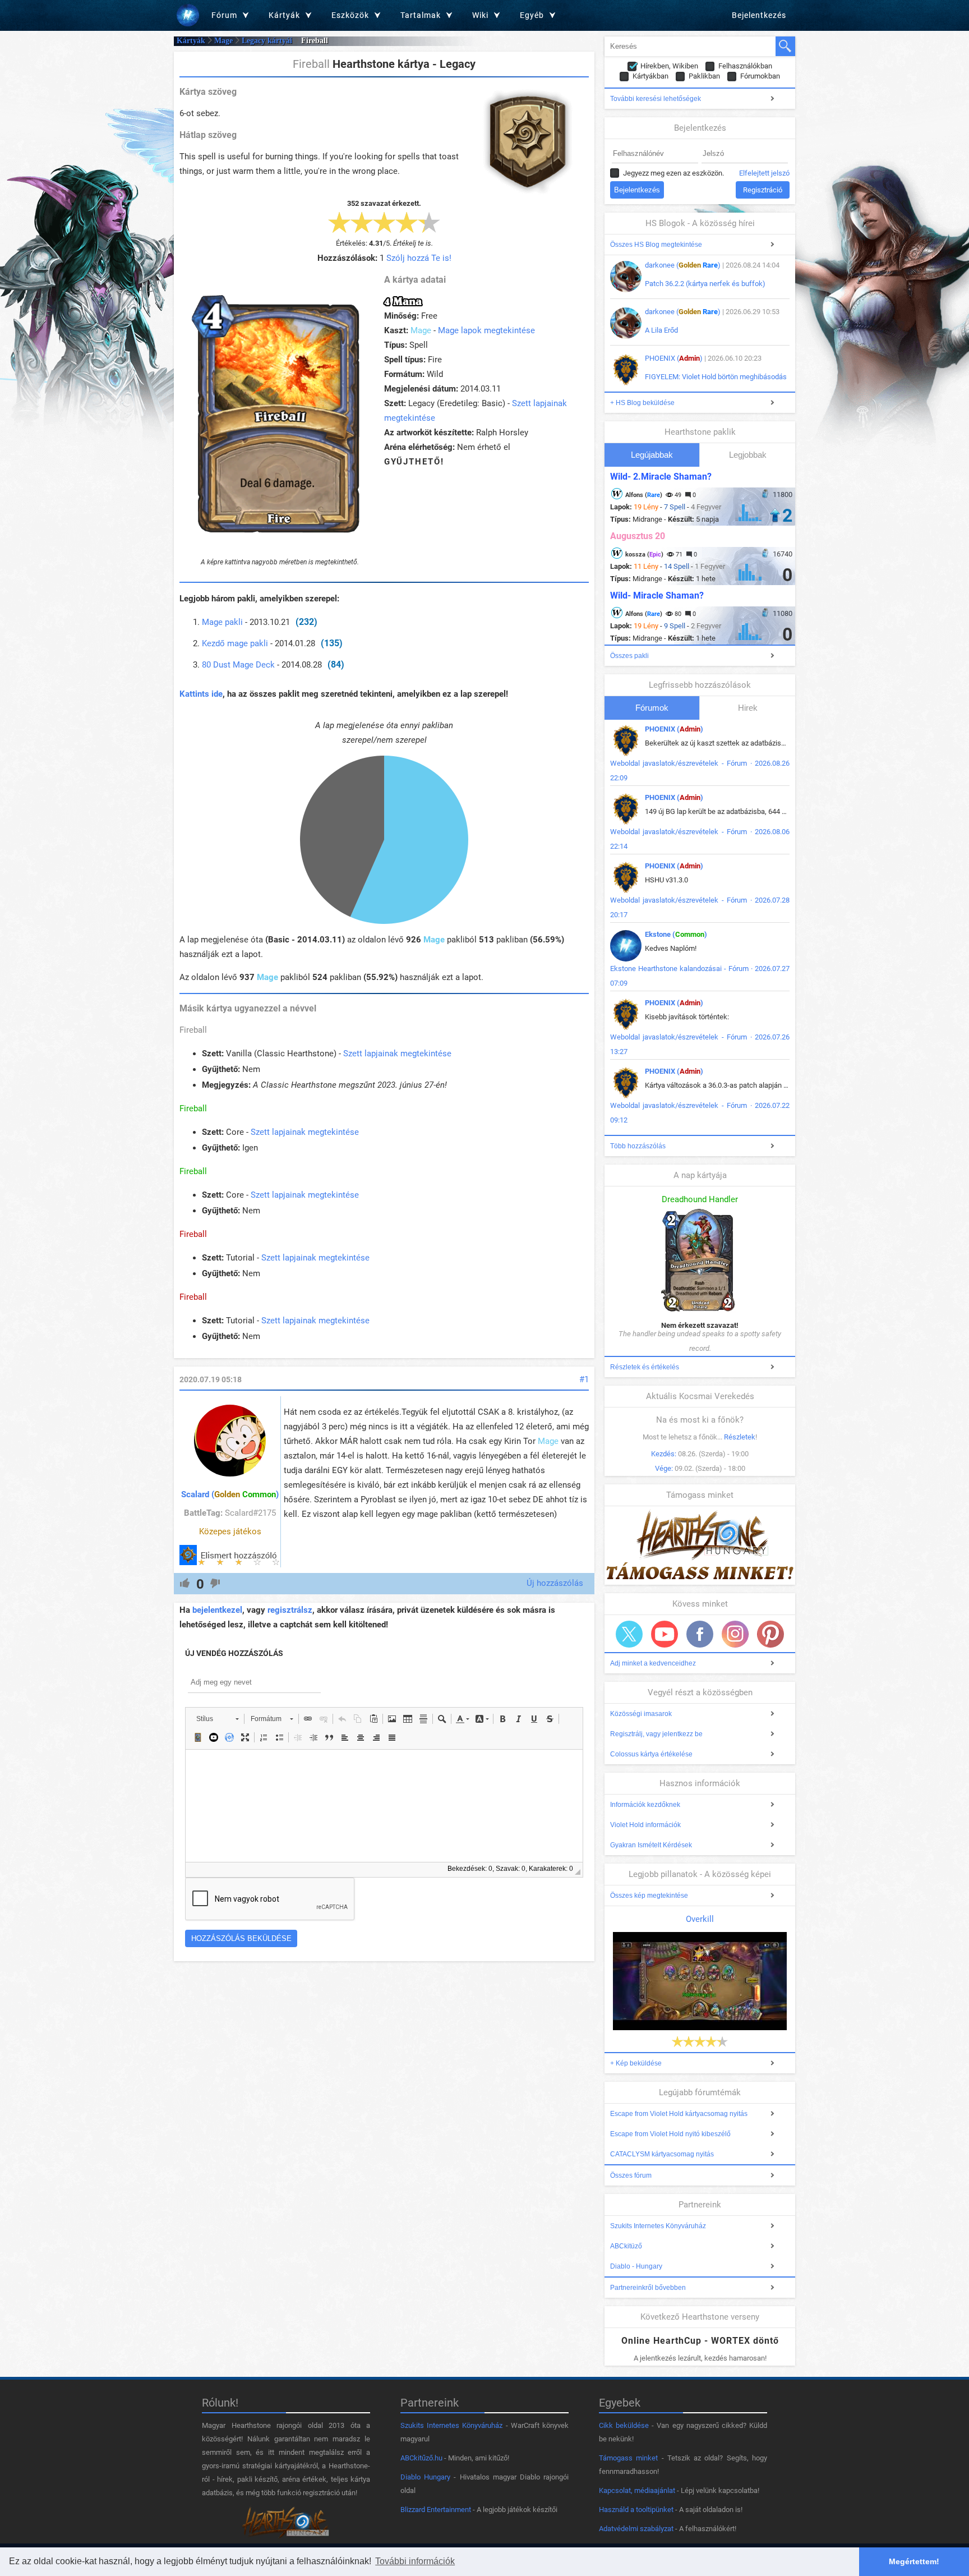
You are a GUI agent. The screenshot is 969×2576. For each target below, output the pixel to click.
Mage (223, 41)
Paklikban (704, 76)
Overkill (700, 1919)
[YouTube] (665, 1634)
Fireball (193, 1030)
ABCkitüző (626, 2246)
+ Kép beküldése (636, 2063)
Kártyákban (650, 76)
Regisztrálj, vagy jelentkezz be (656, 1734)
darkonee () (683, 265)
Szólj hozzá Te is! (419, 258)
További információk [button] (415, 2561)
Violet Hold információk (645, 1825)
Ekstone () (676, 934)
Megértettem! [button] (914, 2561)
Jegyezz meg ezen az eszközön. (673, 173)
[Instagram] (735, 1634)
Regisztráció (763, 190)
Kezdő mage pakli (235, 643)
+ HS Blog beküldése (642, 403)
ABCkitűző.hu (421, 2458)
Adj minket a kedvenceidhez (653, 1663)
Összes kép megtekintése (649, 1896)
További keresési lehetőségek (656, 99)
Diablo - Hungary (636, 2266)
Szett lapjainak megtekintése (397, 1054)
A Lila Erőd (661, 330)
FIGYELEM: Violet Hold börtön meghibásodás (716, 377)
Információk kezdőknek (645, 1805)
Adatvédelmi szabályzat (636, 2529)
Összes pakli (629, 656)
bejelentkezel (217, 1610)
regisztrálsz (290, 1610)
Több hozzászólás (638, 1146)
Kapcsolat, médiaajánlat (637, 2490)
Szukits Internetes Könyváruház (658, 2226)
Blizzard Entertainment (436, 2510)
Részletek (740, 1437)
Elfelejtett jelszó (764, 173)
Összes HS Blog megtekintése (656, 245)
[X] (629, 1634)
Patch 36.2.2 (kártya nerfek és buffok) (705, 284)
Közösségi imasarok (641, 1714)
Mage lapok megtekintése (486, 330)
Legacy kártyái (267, 41)
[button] (217, 1719)
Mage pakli (222, 622)
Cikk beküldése (624, 2425)
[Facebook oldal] (700, 1634)
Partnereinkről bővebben (648, 2288)
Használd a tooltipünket (636, 2510)
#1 (584, 1379)
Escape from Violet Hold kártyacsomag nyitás (679, 2114)
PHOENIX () (674, 358)
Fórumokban (760, 76)
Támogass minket (628, 2458)
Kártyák (191, 41)
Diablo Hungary (425, 2477)
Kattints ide (201, 694)
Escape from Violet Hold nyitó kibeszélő (670, 2134)
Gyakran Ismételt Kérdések (651, 1845)
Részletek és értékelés (645, 1367)
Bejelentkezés (759, 15)
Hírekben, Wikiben (669, 66)
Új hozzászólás (555, 1583)
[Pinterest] (770, 1634)
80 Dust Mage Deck (238, 665)
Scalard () (230, 1494)
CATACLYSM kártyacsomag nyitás (662, 2154)
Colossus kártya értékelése (651, 1754)
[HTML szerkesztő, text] (384, 1806)
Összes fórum (631, 2175)
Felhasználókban (745, 66)
